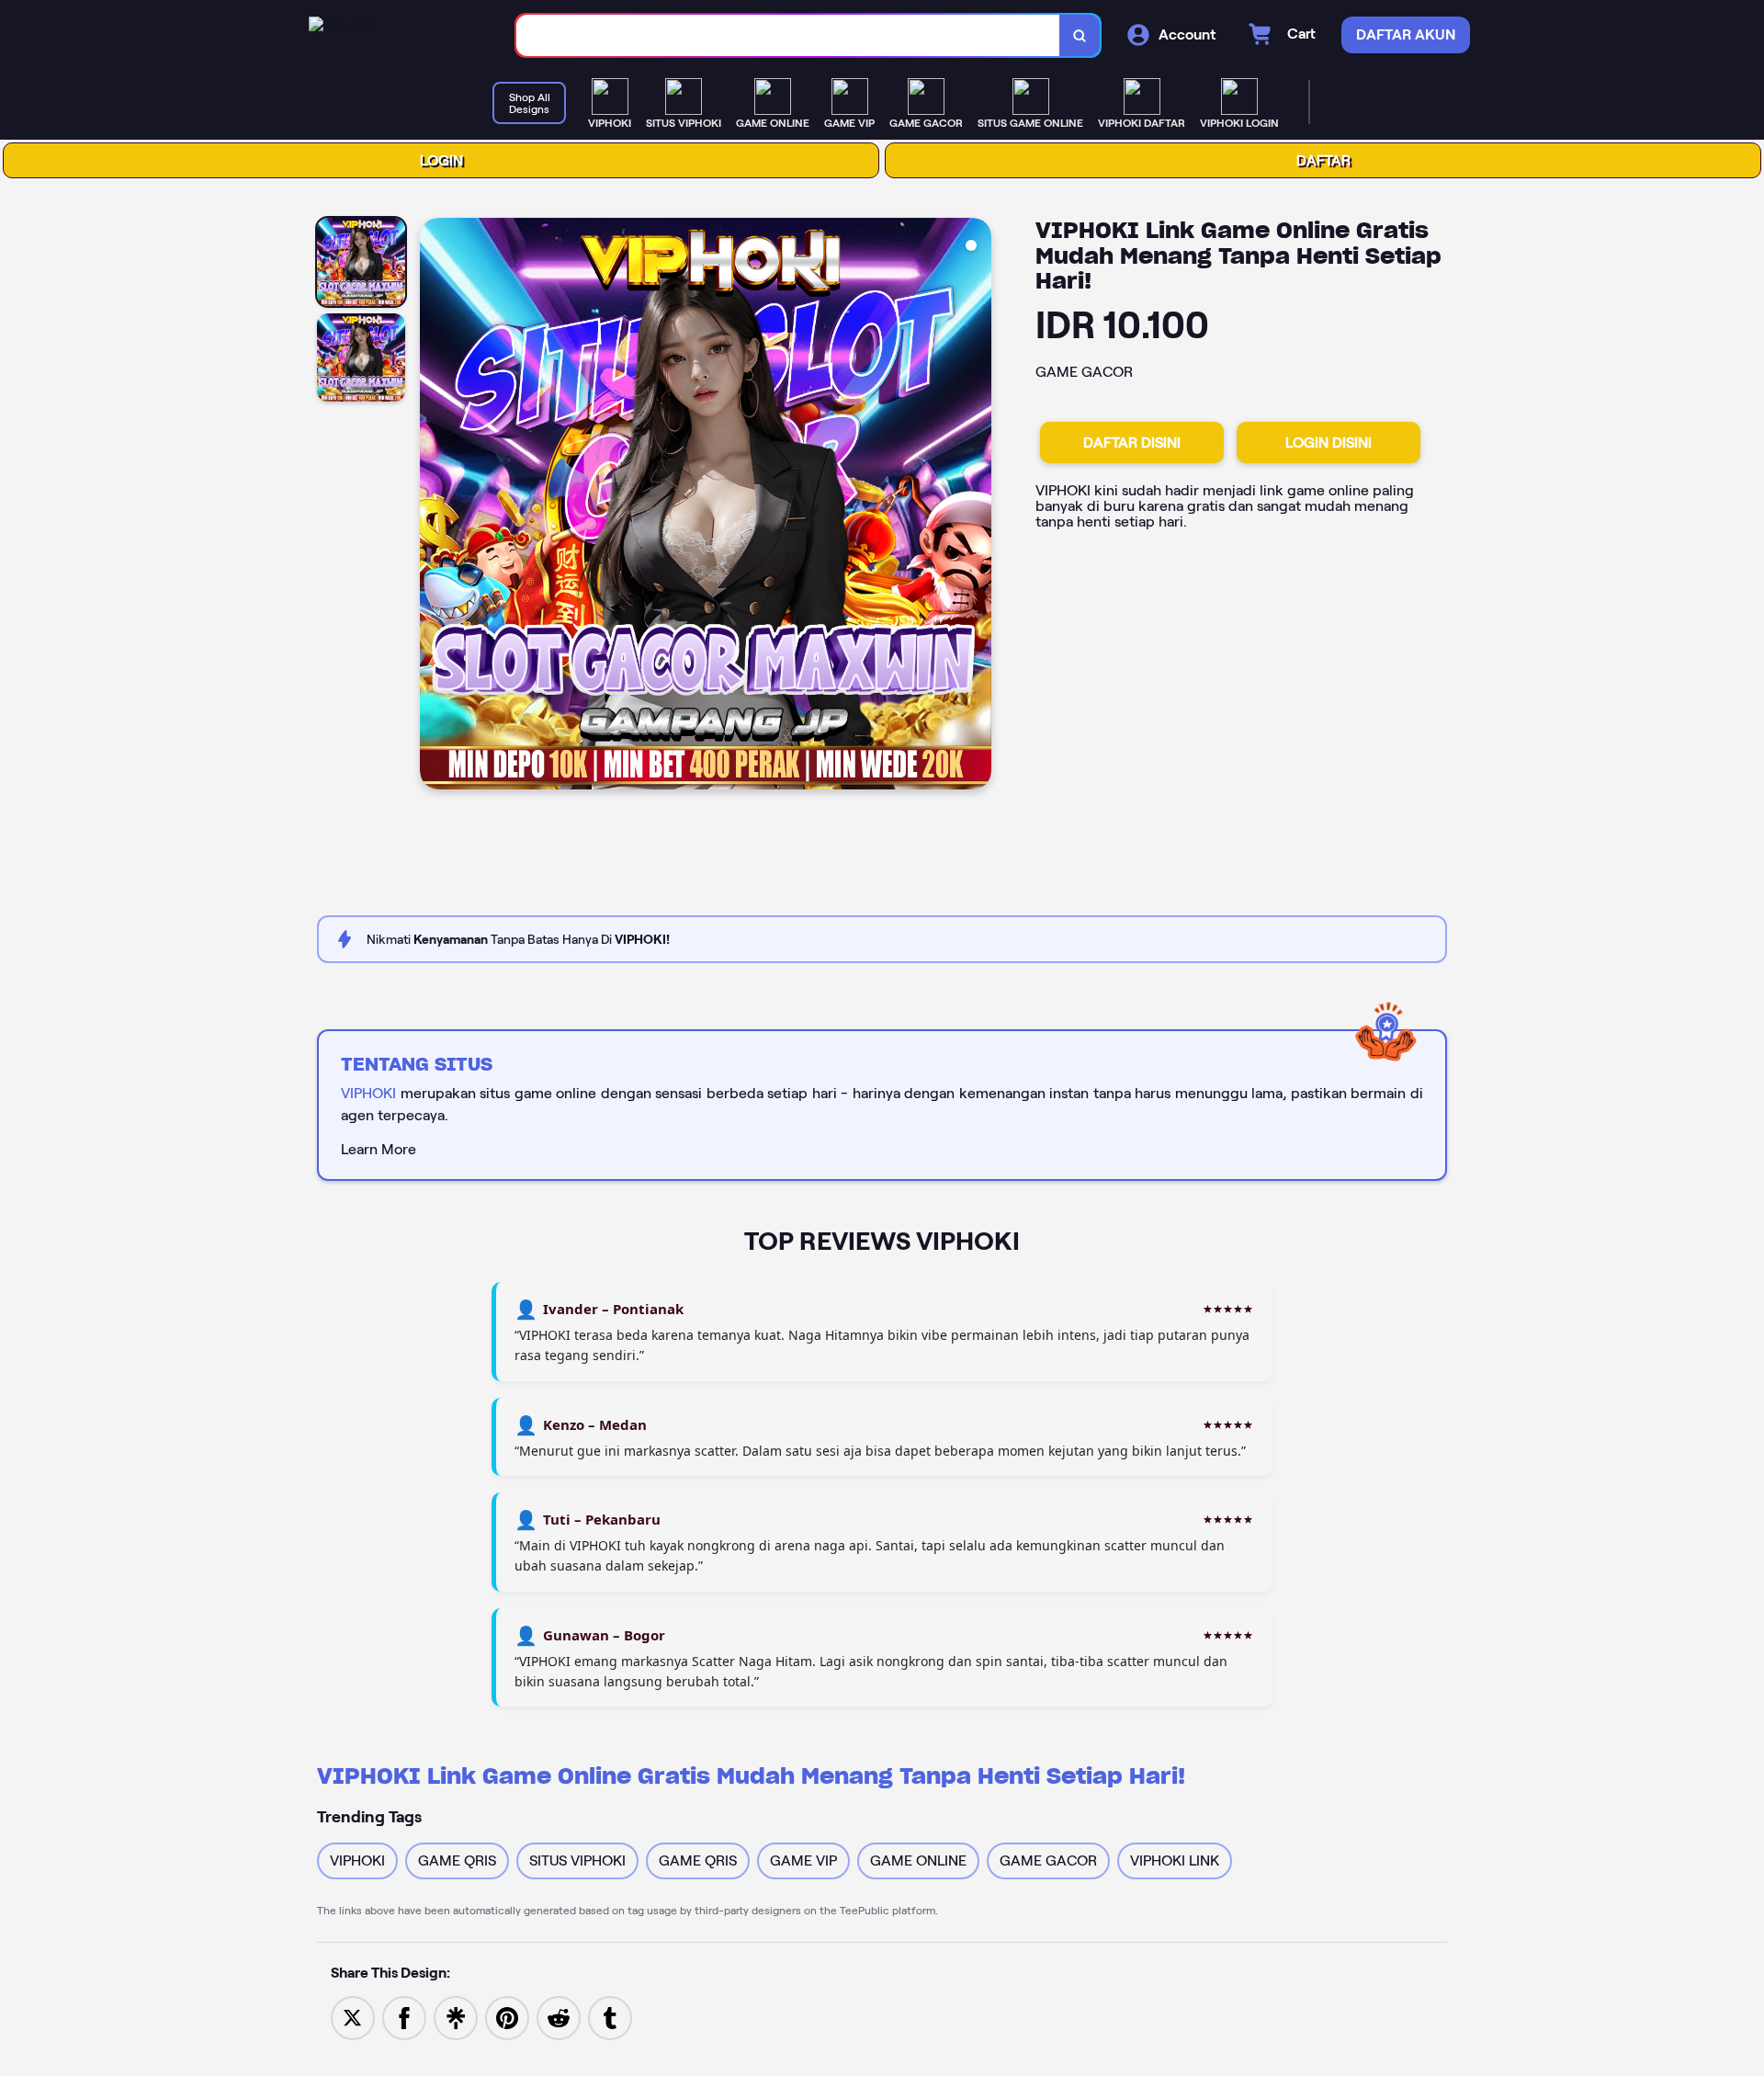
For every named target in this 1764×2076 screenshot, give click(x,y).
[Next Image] (977, 506)
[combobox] (788, 35)
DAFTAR (1323, 160)
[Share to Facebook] (404, 2017)
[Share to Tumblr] (610, 2017)
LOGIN (441, 160)
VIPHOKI (368, 1093)
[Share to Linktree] (456, 2017)
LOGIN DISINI (1329, 442)
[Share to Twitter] (353, 2017)
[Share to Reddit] (559, 2017)
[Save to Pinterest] (507, 2017)
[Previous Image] (435, 506)
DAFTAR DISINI (1132, 442)
